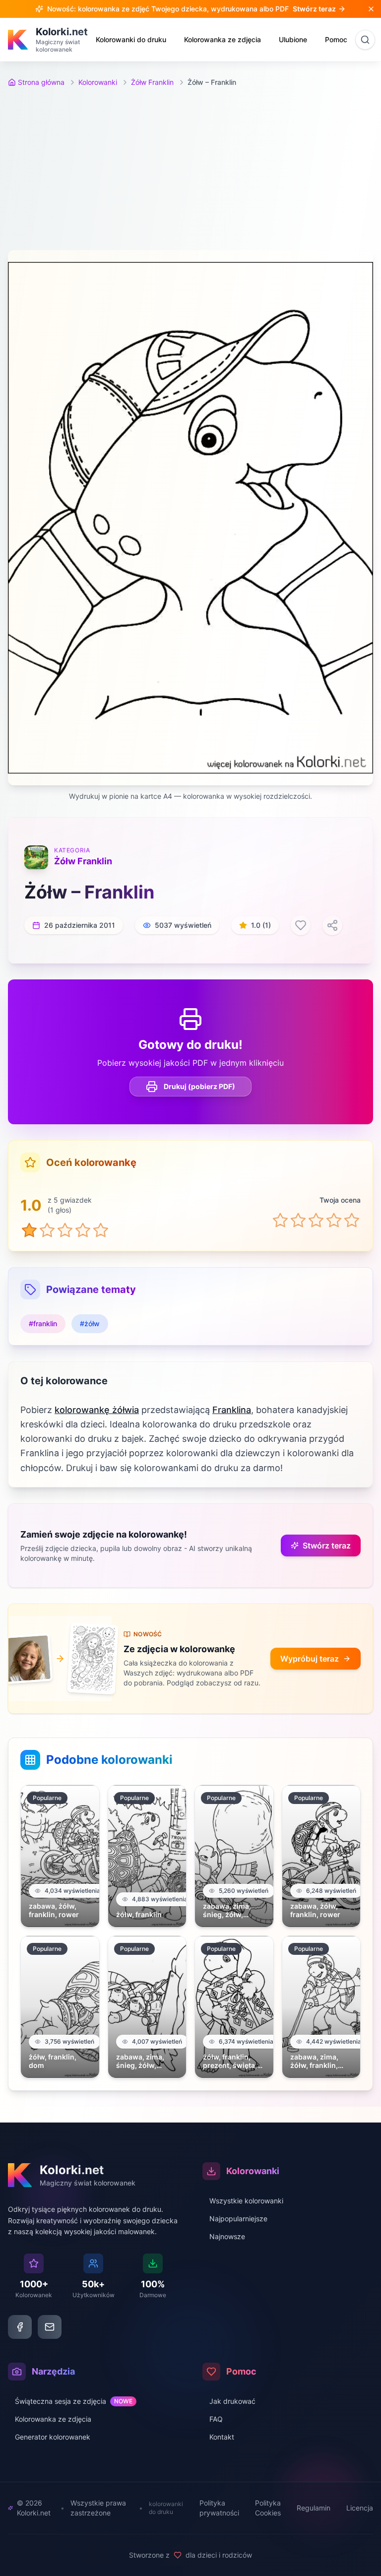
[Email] (50, 2327)
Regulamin (314, 2508)
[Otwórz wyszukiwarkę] (365, 40)
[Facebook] (20, 2327)
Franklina (232, 1410)
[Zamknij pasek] (371, 9)
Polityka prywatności (219, 2508)
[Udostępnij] (332, 925)
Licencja (360, 2508)
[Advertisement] (190, 169)
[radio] (280, 1220)
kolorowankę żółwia (97, 1410)
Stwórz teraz (327, 1546)
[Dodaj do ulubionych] (301, 925)
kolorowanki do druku (166, 2508)
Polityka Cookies (268, 2508)
